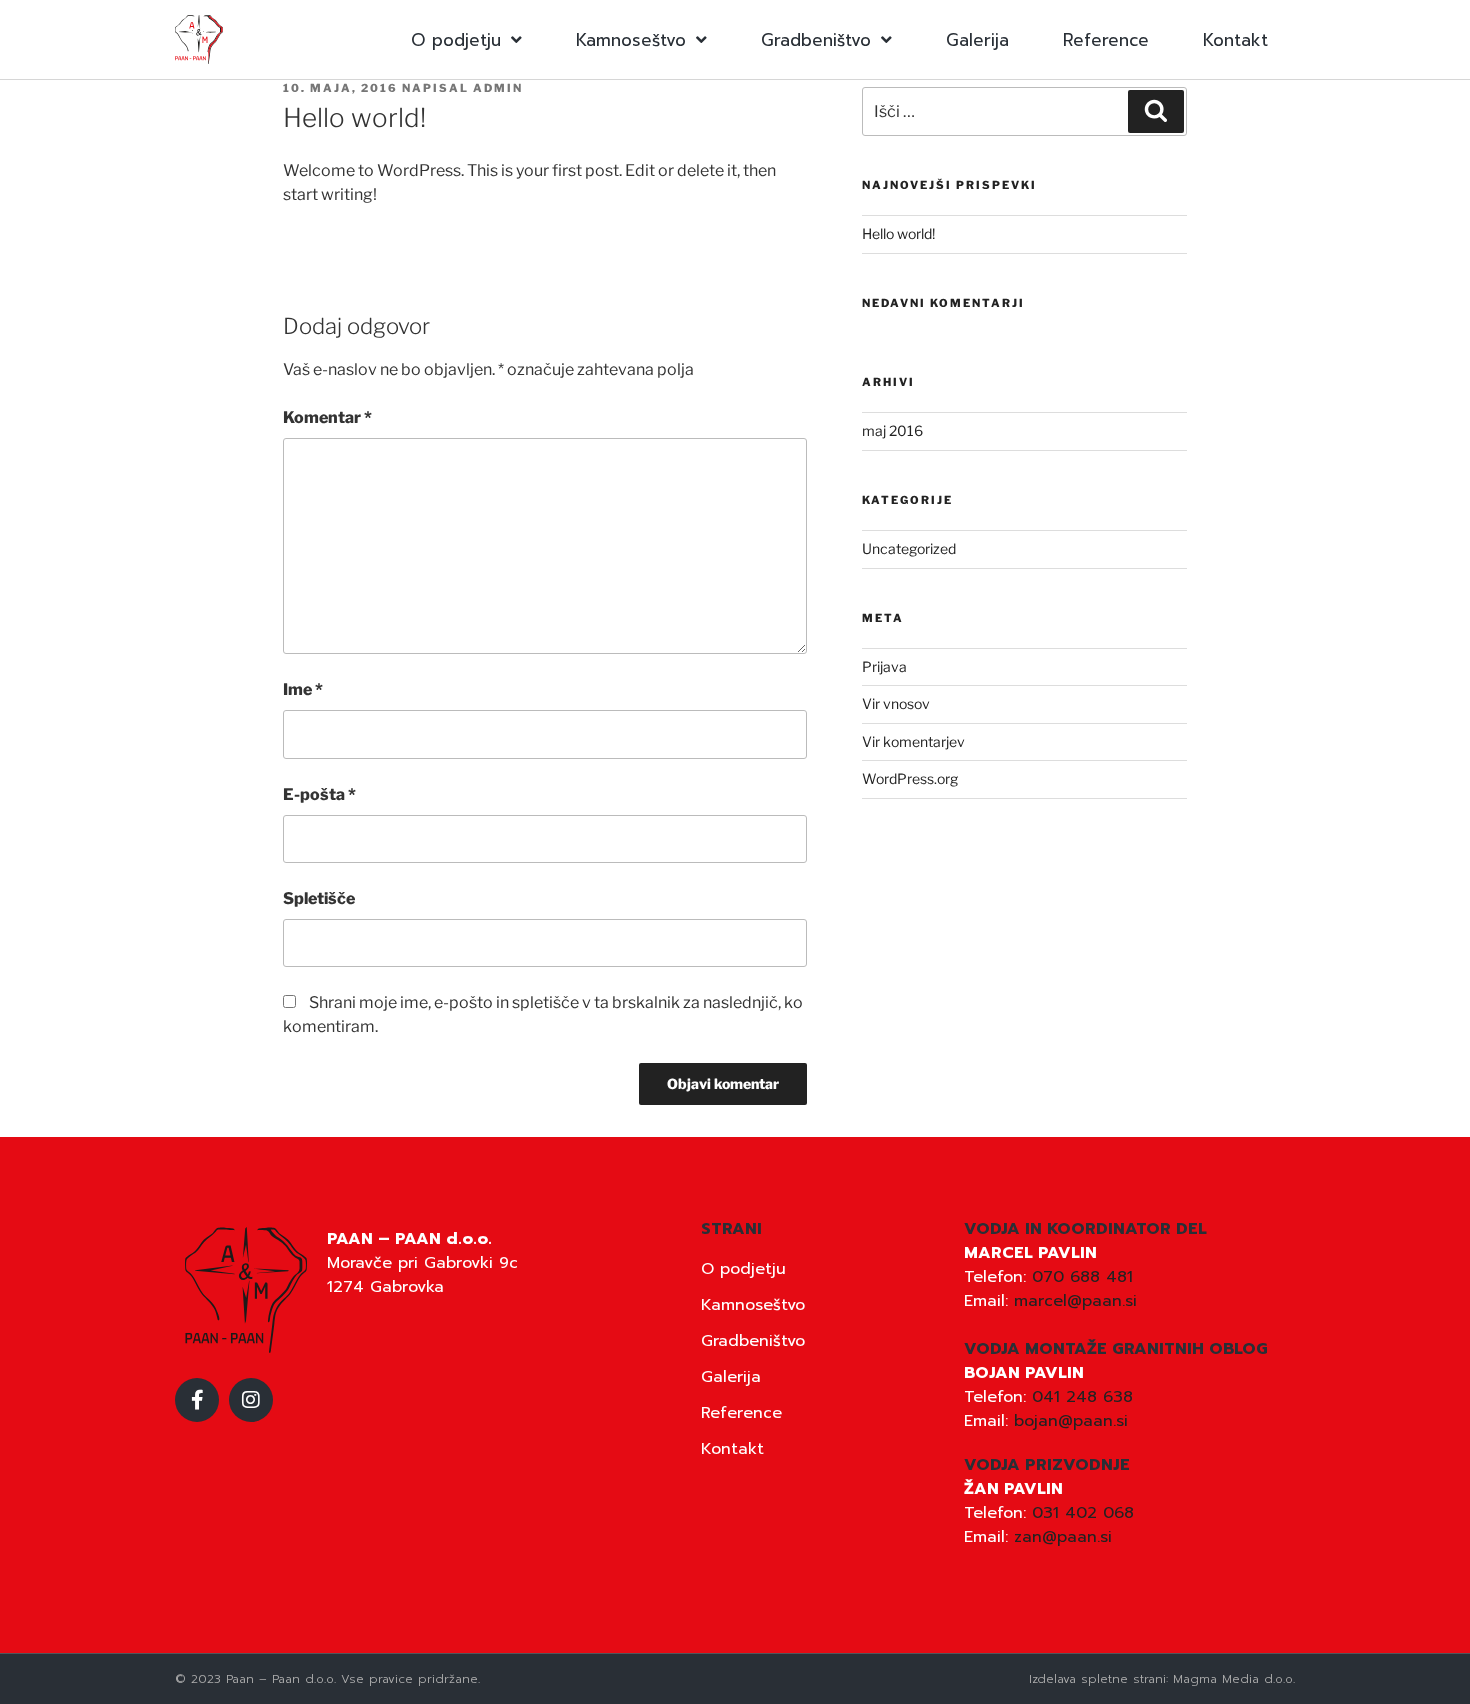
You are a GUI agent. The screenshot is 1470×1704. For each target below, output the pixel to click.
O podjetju (456, 40)
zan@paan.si (1063, 1537)
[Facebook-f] (197, 1400)
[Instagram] (251, 1400)
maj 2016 (892, 430)
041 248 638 (1082, 1397)
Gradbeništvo (816, 40)
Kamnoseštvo (631, 40)
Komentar (327, 417)
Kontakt (1235, 40)
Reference (1106, 40)
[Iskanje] (1156, 111)
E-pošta (319, 794)
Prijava (884, 666)
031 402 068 (1083, 1513)
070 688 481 (1082, 1277)
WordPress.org (910, 778)
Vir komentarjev (913, 741)
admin (498, 88)
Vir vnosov (896, 703)
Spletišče (319, 898)
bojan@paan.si (1071, 1421)
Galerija (977, 40)
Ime (303, 689)
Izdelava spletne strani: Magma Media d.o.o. (1162, 1679)
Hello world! (898, 233)
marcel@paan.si (1075, 1301)
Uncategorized (909, 548)
